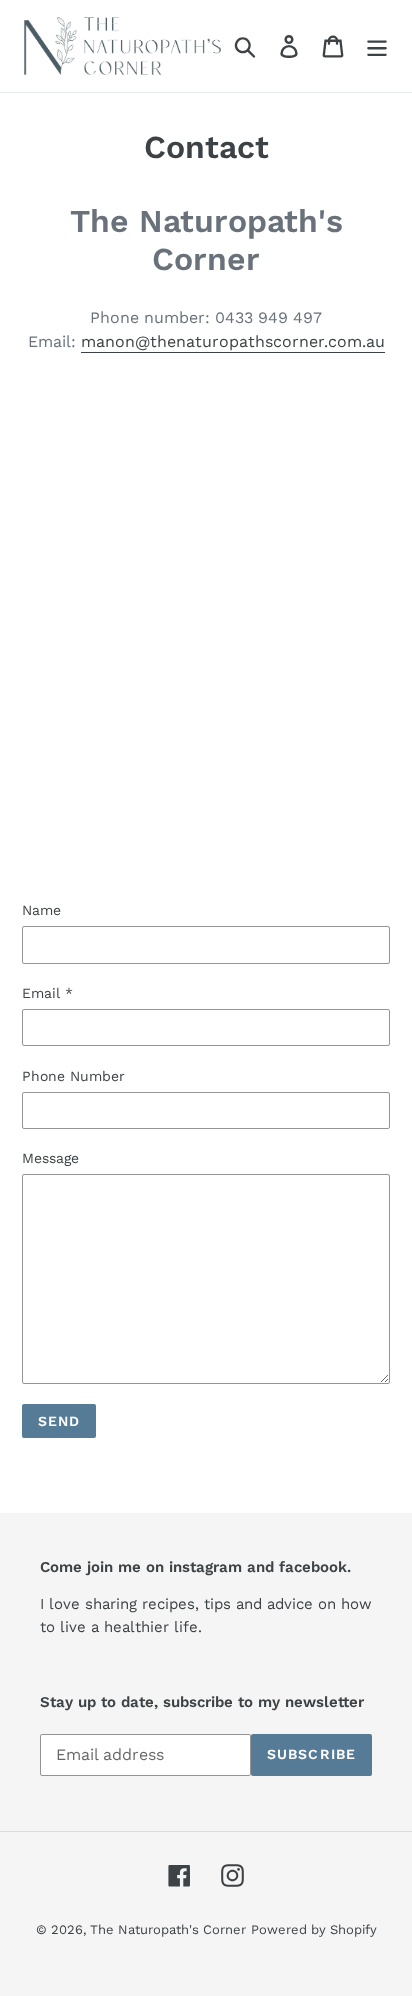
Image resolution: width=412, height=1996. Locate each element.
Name (41, 910)
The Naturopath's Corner (168, 1929)
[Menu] (377, 46)
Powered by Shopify (314, 1929)
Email (47, 993)
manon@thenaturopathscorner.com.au (233, 341)
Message (50, 1158)
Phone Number (73, 1076)
